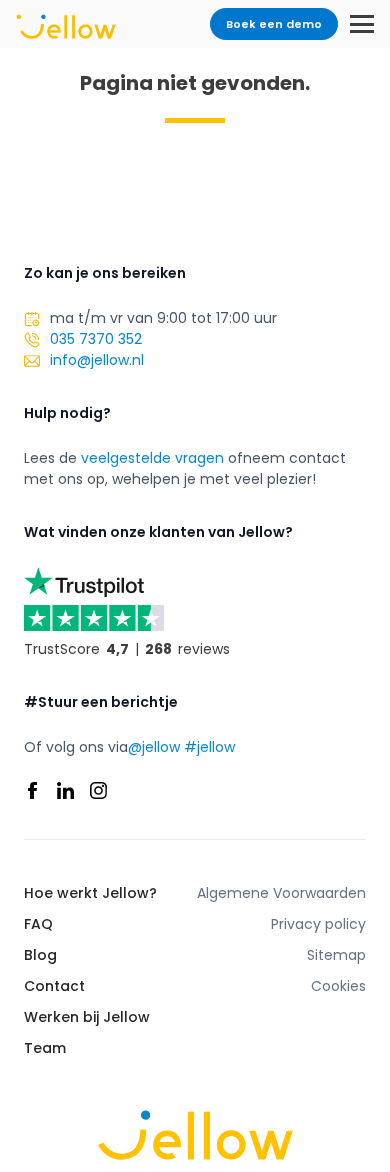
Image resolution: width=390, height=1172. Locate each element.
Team (45, 1048)
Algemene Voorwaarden (281, 893)
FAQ (38, 924)
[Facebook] (32, 790)
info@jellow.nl (97, 360)
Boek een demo (274, 24)
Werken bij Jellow (87, 1017)
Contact (54, 986)
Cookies (338, 986)
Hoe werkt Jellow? (90, 893)
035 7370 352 (96, 339)
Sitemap (336, 955)
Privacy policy (318, 924)
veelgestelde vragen (152, 458)
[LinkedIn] (65, 790)
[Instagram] (98, 790)
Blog (40, 955)
